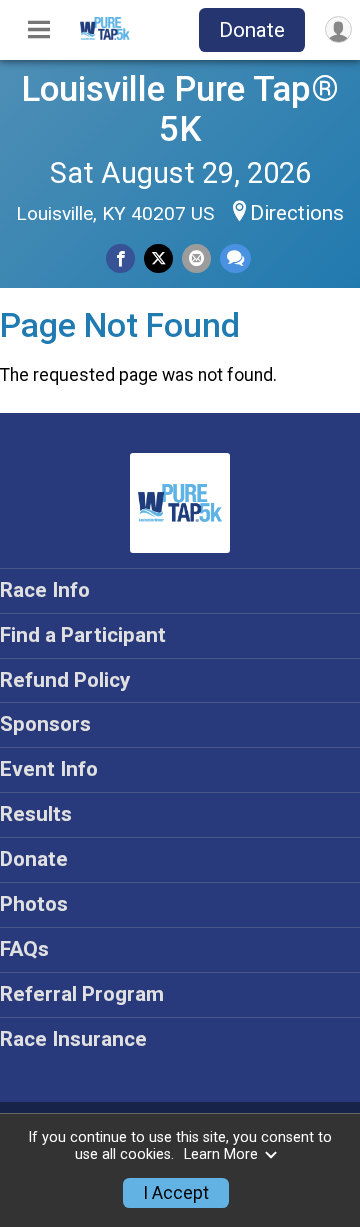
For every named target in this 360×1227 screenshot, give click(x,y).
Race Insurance (73, 1039)
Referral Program (82, 994)
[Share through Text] (235, 258)
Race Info (45, 590)
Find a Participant (83, 635)
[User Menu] (338, 29)
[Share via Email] (196, 258)
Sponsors (45, 724)
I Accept (176, 1193)
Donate (252, 30)
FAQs (24, 949)
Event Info (49, 769)
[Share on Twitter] (158, 258)
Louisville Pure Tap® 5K (180, 109)
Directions (297, 213)
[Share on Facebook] (120, 258)
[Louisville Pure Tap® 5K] (105, 35)
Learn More (221, 1154)
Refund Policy (65, 680)
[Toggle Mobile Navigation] (39, 30)
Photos (34, 904)
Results (36, 814)
